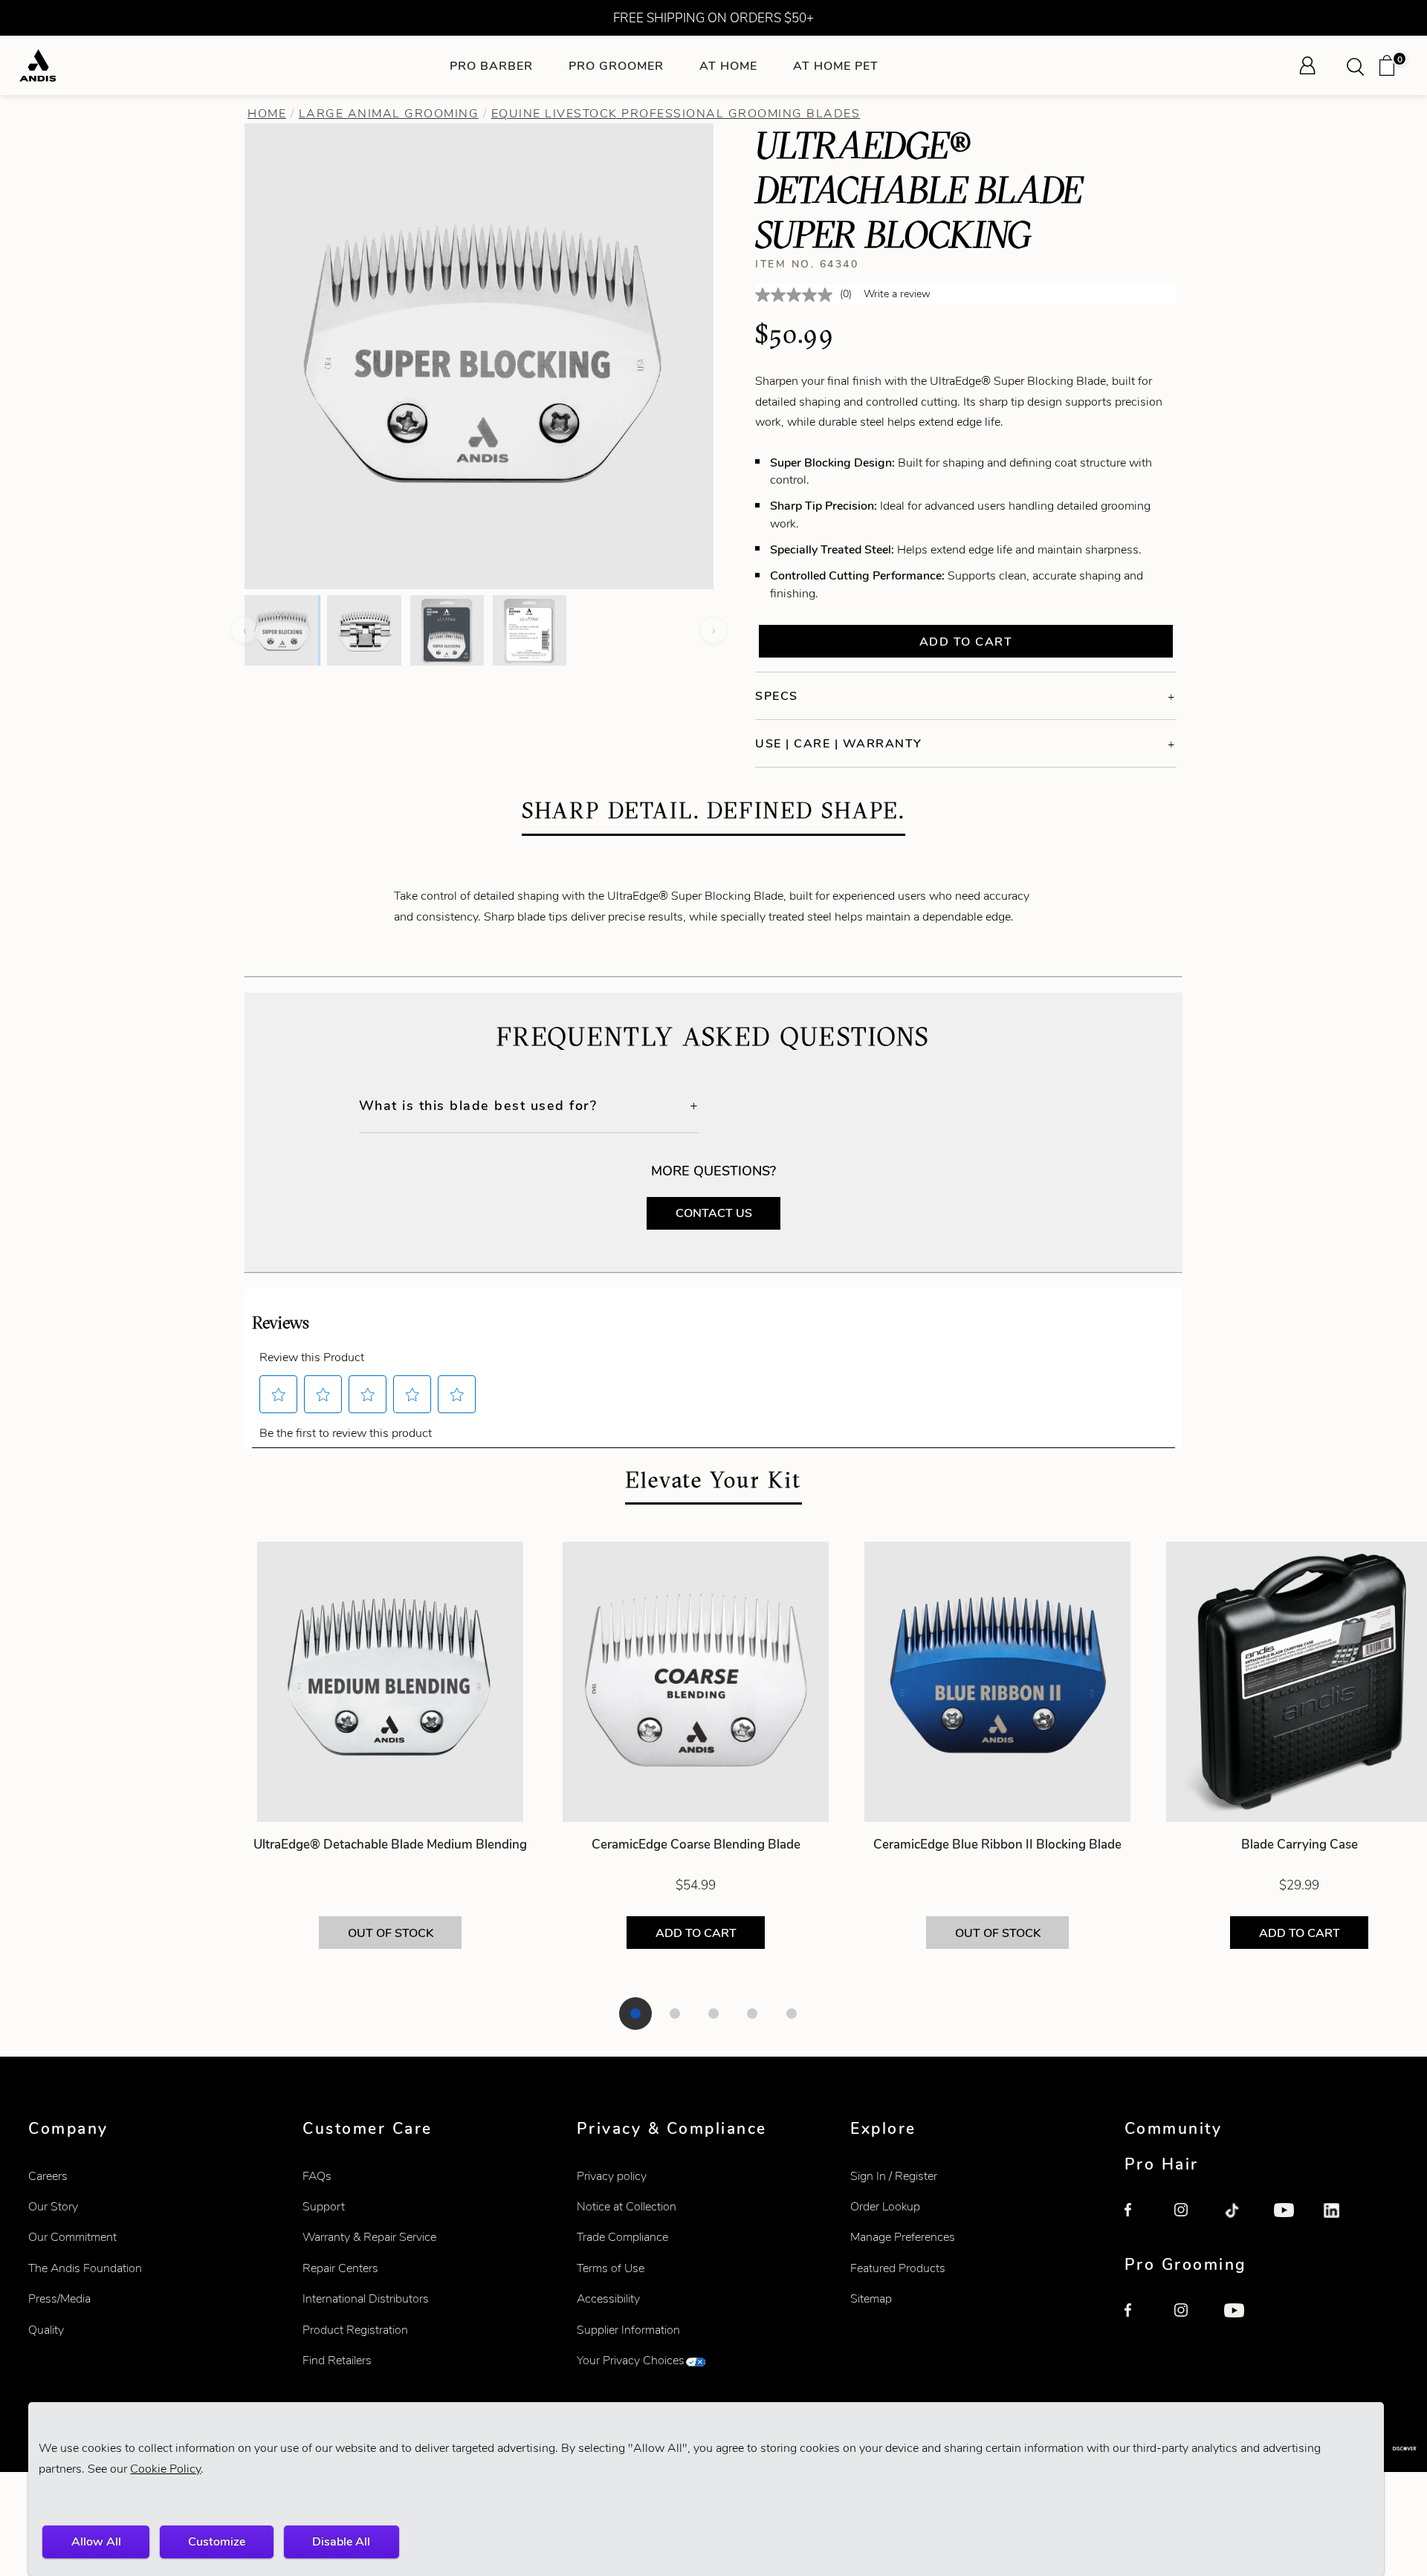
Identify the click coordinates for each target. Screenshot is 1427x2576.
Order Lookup (885, 2206)
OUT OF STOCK (391, 1933)
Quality (46, 2330)
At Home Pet (836, 66)
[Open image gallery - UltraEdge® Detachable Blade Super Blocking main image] (479, 354)
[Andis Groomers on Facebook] (1141, 2320)
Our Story (53, 2206)
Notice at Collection (627, 2206)
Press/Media (59, 2298)
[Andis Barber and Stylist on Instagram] (1191, 2219)
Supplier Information (628, 2330)
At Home (728, 66)
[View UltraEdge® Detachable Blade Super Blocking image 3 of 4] (447, 630)
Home (267, 113)
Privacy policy (612, 2176)
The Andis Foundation (85, 2268)
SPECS (777, 696)
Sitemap (871, 2298)
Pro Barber (491, 66)
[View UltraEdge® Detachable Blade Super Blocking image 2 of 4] (364, 630)
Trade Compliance (622, 2237)
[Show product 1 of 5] (635, 2014)
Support (324, 2206)
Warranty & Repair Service (369, 2237)
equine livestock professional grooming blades (676, 113)
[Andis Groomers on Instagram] (1191, 2320)
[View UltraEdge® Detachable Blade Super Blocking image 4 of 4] (530, 630)
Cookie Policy (165, 2469)
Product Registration (355, 2330)
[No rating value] (797, 295)
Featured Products (898, 2268)
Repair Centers (340, 2268)
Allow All (96, 2541)
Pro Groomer (616, 66)
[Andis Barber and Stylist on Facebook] (1141, 2219)
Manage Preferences (903, 2237)
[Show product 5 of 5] (792, 2014)
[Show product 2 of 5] (675, 2014)
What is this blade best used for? (478, 1105)
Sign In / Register (894, 2176)
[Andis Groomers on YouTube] (1240, 2320)
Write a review (897, 294)
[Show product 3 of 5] (713, 2014)
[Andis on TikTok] (1240, 2219)
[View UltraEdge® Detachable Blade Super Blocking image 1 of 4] (281, 630)
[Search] (1360, 65)
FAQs (317, 2176)
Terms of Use (611, 2268)
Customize (217, 2541)
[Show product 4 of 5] (752, 2014)
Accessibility (608, 2298)
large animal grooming (389, 113)
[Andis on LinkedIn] (1340, 2219)
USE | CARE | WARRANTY (839, 743)
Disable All (341, 2541)
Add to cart (966, 642)
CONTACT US (714, 1213)
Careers (48, 2176)
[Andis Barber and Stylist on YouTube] (1290, 2219)
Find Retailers (337, 2360)
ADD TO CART (696, 1933)
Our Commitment (72, 2237)
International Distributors (366, 2298)
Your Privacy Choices (631, 2360)
